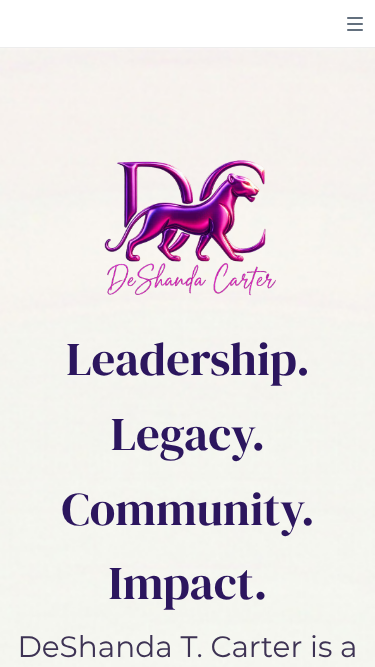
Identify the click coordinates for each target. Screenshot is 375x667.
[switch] (355, 24)
